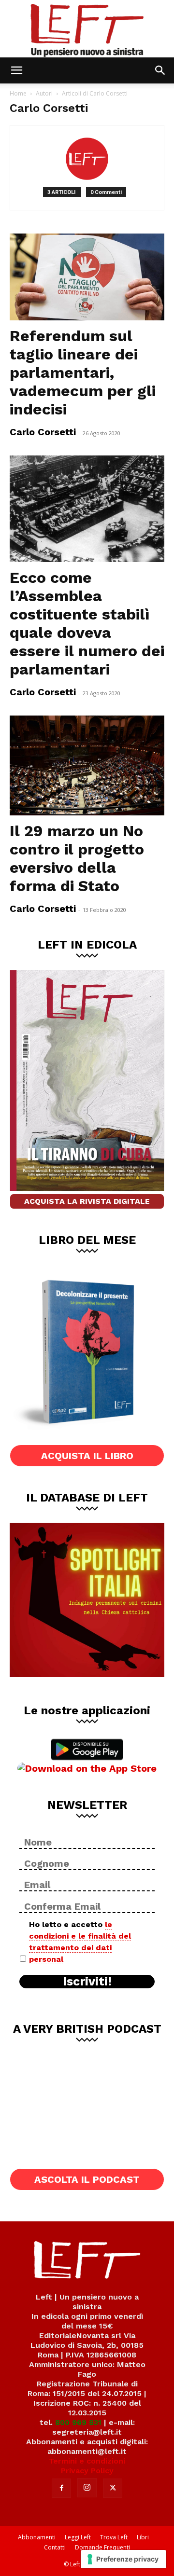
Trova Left (114, 2537)
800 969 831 (78, 2422)
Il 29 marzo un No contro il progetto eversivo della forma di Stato (77, 858)
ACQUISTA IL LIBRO (87, 1456)
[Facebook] (61, 2488)
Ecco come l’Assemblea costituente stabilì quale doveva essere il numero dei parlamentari (87, 623)
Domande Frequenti (102, 2547)
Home (18, 93)
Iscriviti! (87, 1982)
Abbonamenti (37, 2537)
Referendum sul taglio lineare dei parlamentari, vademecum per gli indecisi (83, 372)
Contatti (55, 2547)
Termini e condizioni (87, 2461)
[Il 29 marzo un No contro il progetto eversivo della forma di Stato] (87, 765)
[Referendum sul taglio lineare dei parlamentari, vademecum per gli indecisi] (87, 277)
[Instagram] (87, 2488)
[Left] (87, 29)
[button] (16, 70)
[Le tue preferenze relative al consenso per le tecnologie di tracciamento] (123, 2559)
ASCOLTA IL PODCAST (87, 2179)
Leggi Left (78, 2537)
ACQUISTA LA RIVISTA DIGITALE (87, 1201)
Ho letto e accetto (80, 1942)
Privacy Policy (87, 2471)
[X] (113, 2488)
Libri (143, 2537)
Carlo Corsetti (43, 432)
